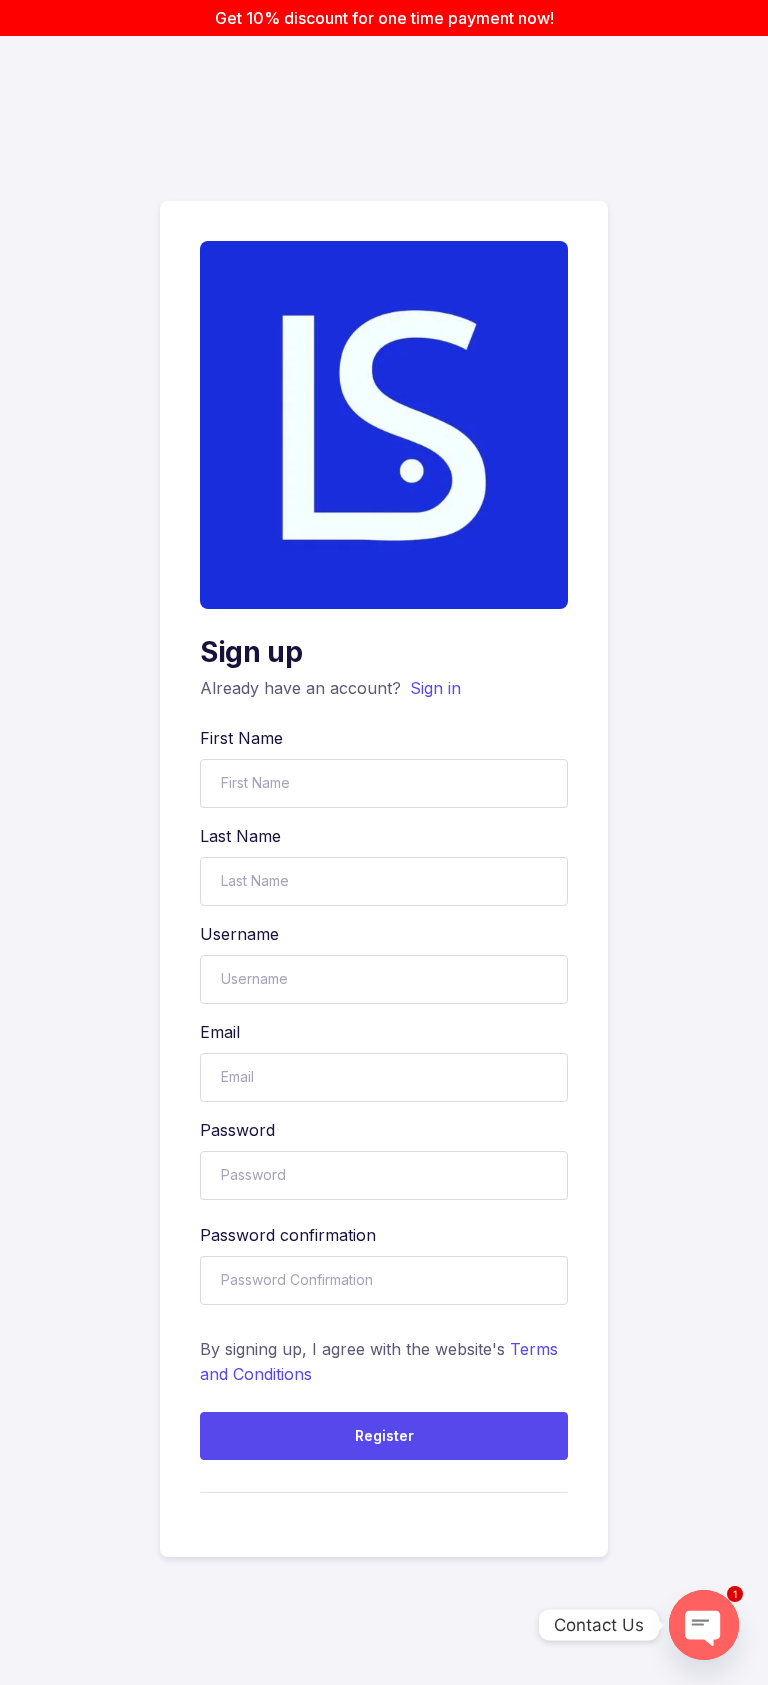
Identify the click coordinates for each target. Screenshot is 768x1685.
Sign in (435, 688)
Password (237, 1130)
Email (220, 1032)
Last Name (240, 836)
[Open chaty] (704, 1625)
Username (239, 934)
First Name (241, 738)
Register (384, 1435)
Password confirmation (288, 1235)
